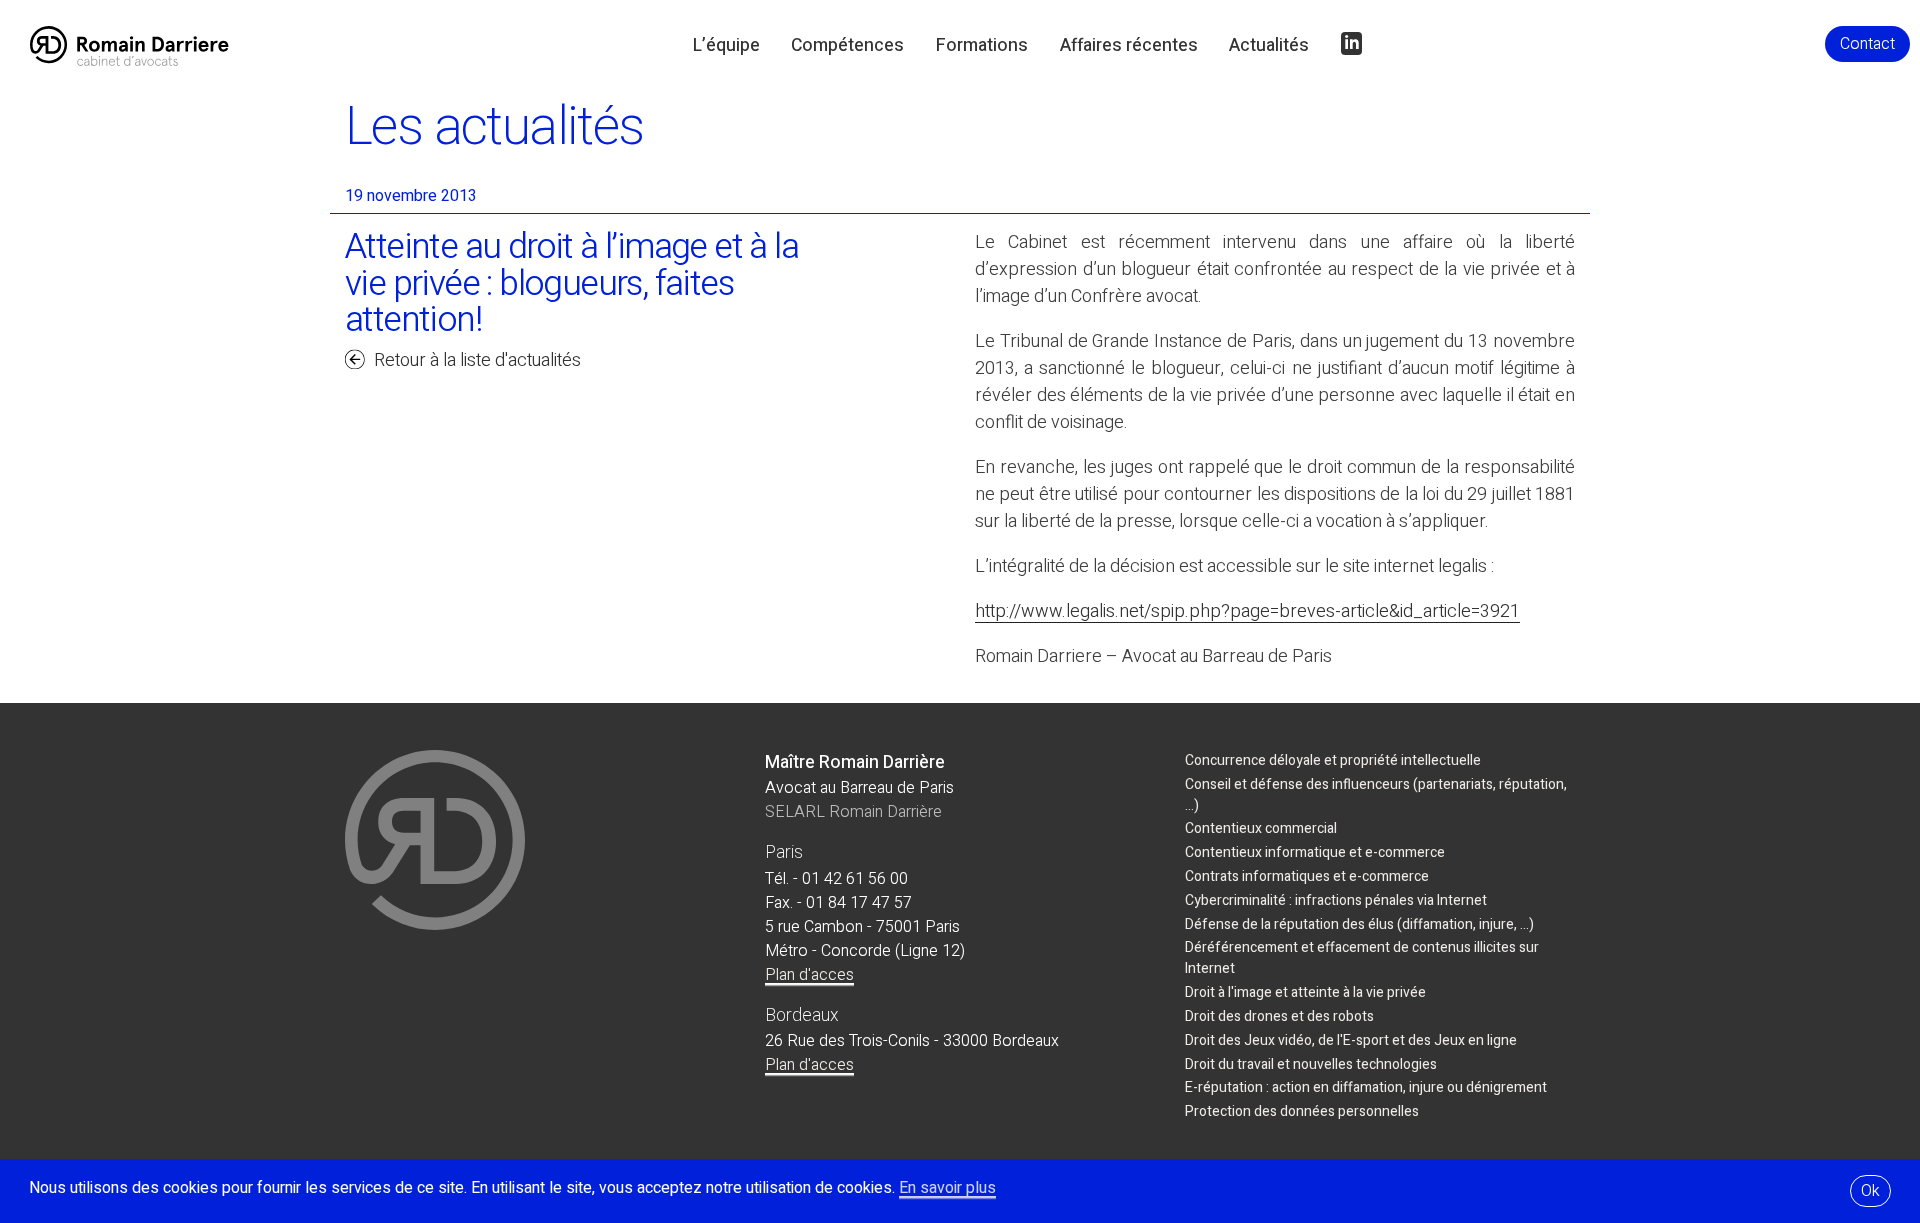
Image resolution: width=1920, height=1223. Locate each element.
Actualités (1269, 45)
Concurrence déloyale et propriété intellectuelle (1333, 760)
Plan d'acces (809, 975)
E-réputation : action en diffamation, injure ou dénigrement (1366, 1087)
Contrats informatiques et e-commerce (1307, 876)
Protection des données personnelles (1302, 1111)
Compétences (847, 45)
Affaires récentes (1129, 45)
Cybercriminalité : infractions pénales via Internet (1336, 900)
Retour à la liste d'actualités (477, 360)
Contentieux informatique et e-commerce (1315, 852)
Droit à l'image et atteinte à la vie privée (1305, 992)
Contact (1867, 44)
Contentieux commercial (1261, 828)
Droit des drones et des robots (1279, 1016)
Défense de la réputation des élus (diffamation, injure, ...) (1359, 924)
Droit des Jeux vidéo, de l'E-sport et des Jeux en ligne (1351, 1040)
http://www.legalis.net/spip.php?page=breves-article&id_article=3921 (1247, 611)
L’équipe (726, 45)
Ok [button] (1870, 1191)
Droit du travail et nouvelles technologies (1311, 1064)
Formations (982, 45)
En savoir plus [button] (947, 1188)
